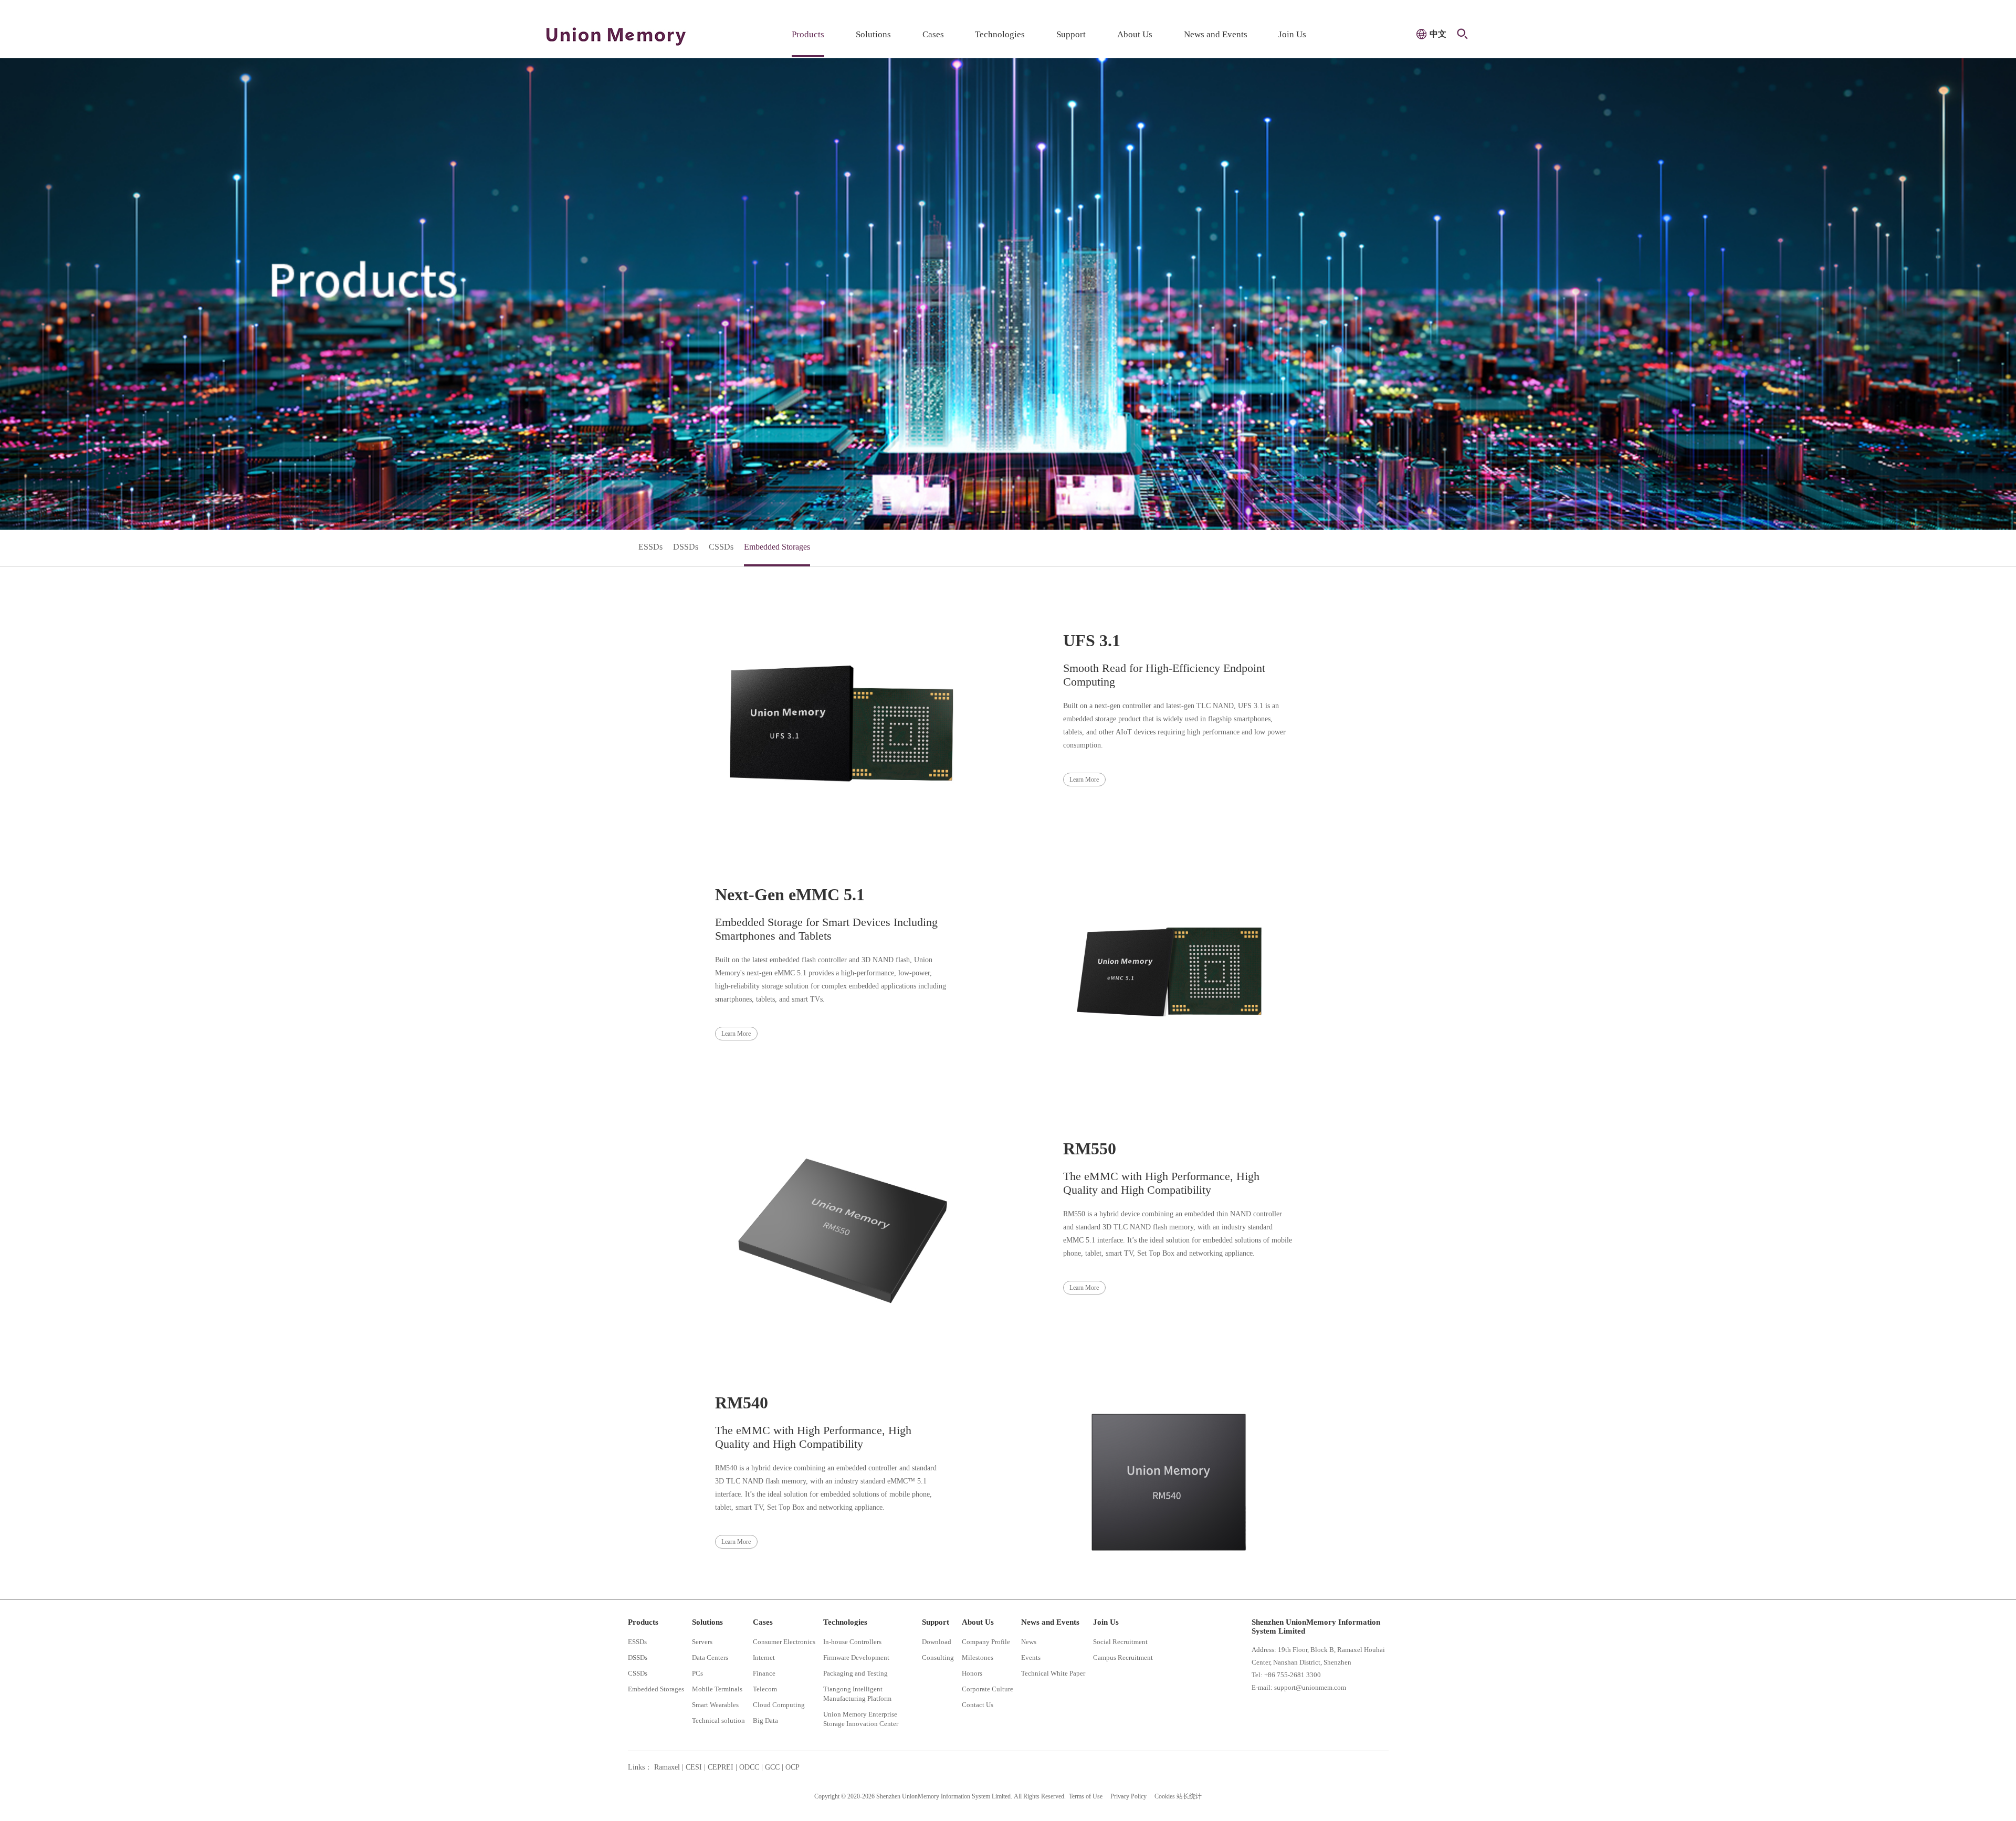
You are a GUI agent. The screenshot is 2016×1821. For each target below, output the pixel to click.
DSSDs (686, 547)
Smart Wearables (715, 1705)
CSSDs (721, 547)
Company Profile (986, 1642)
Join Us (1292, 34)
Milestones (978, 1657)
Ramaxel (667, 1767)
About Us (1135, 34)
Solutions (873, 34)
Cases (933, 34)
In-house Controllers (852, 1642)
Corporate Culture (988, 1689)
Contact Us (978, 1705)
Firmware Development (856, 1657)
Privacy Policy (1128, 1796)
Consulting (938, 1657)
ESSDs (650, 547)
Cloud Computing (779, 1705)
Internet (764, 1657)
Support (1071, 34)
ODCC (749, 1767)
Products (808, 34)
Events (1031, 1657)
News (1029, 1642)
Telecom (765, 1689)
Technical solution (718, 1720)
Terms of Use (1086, 1796)
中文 (1438, 34)
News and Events (1216, 34)
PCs (697, 1673)
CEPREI (721, 1767)
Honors (972, 1673)
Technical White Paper (1053, 1673)
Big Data (765, 1720)
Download (937, 1642)
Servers (702, 1642)
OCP (792, 1767)
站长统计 (1189, 1796)
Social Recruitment (1120, 1642)
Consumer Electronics (784, 1642)
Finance (764, 1673)
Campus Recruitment (1123, 1657)
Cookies (1165, 1796)
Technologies (1000, 34)
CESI (694, 1767)
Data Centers (710, 1657)
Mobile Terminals (717, 1689)
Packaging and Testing (855, 1673)
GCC (772, 1767)
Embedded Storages (777, 547)
